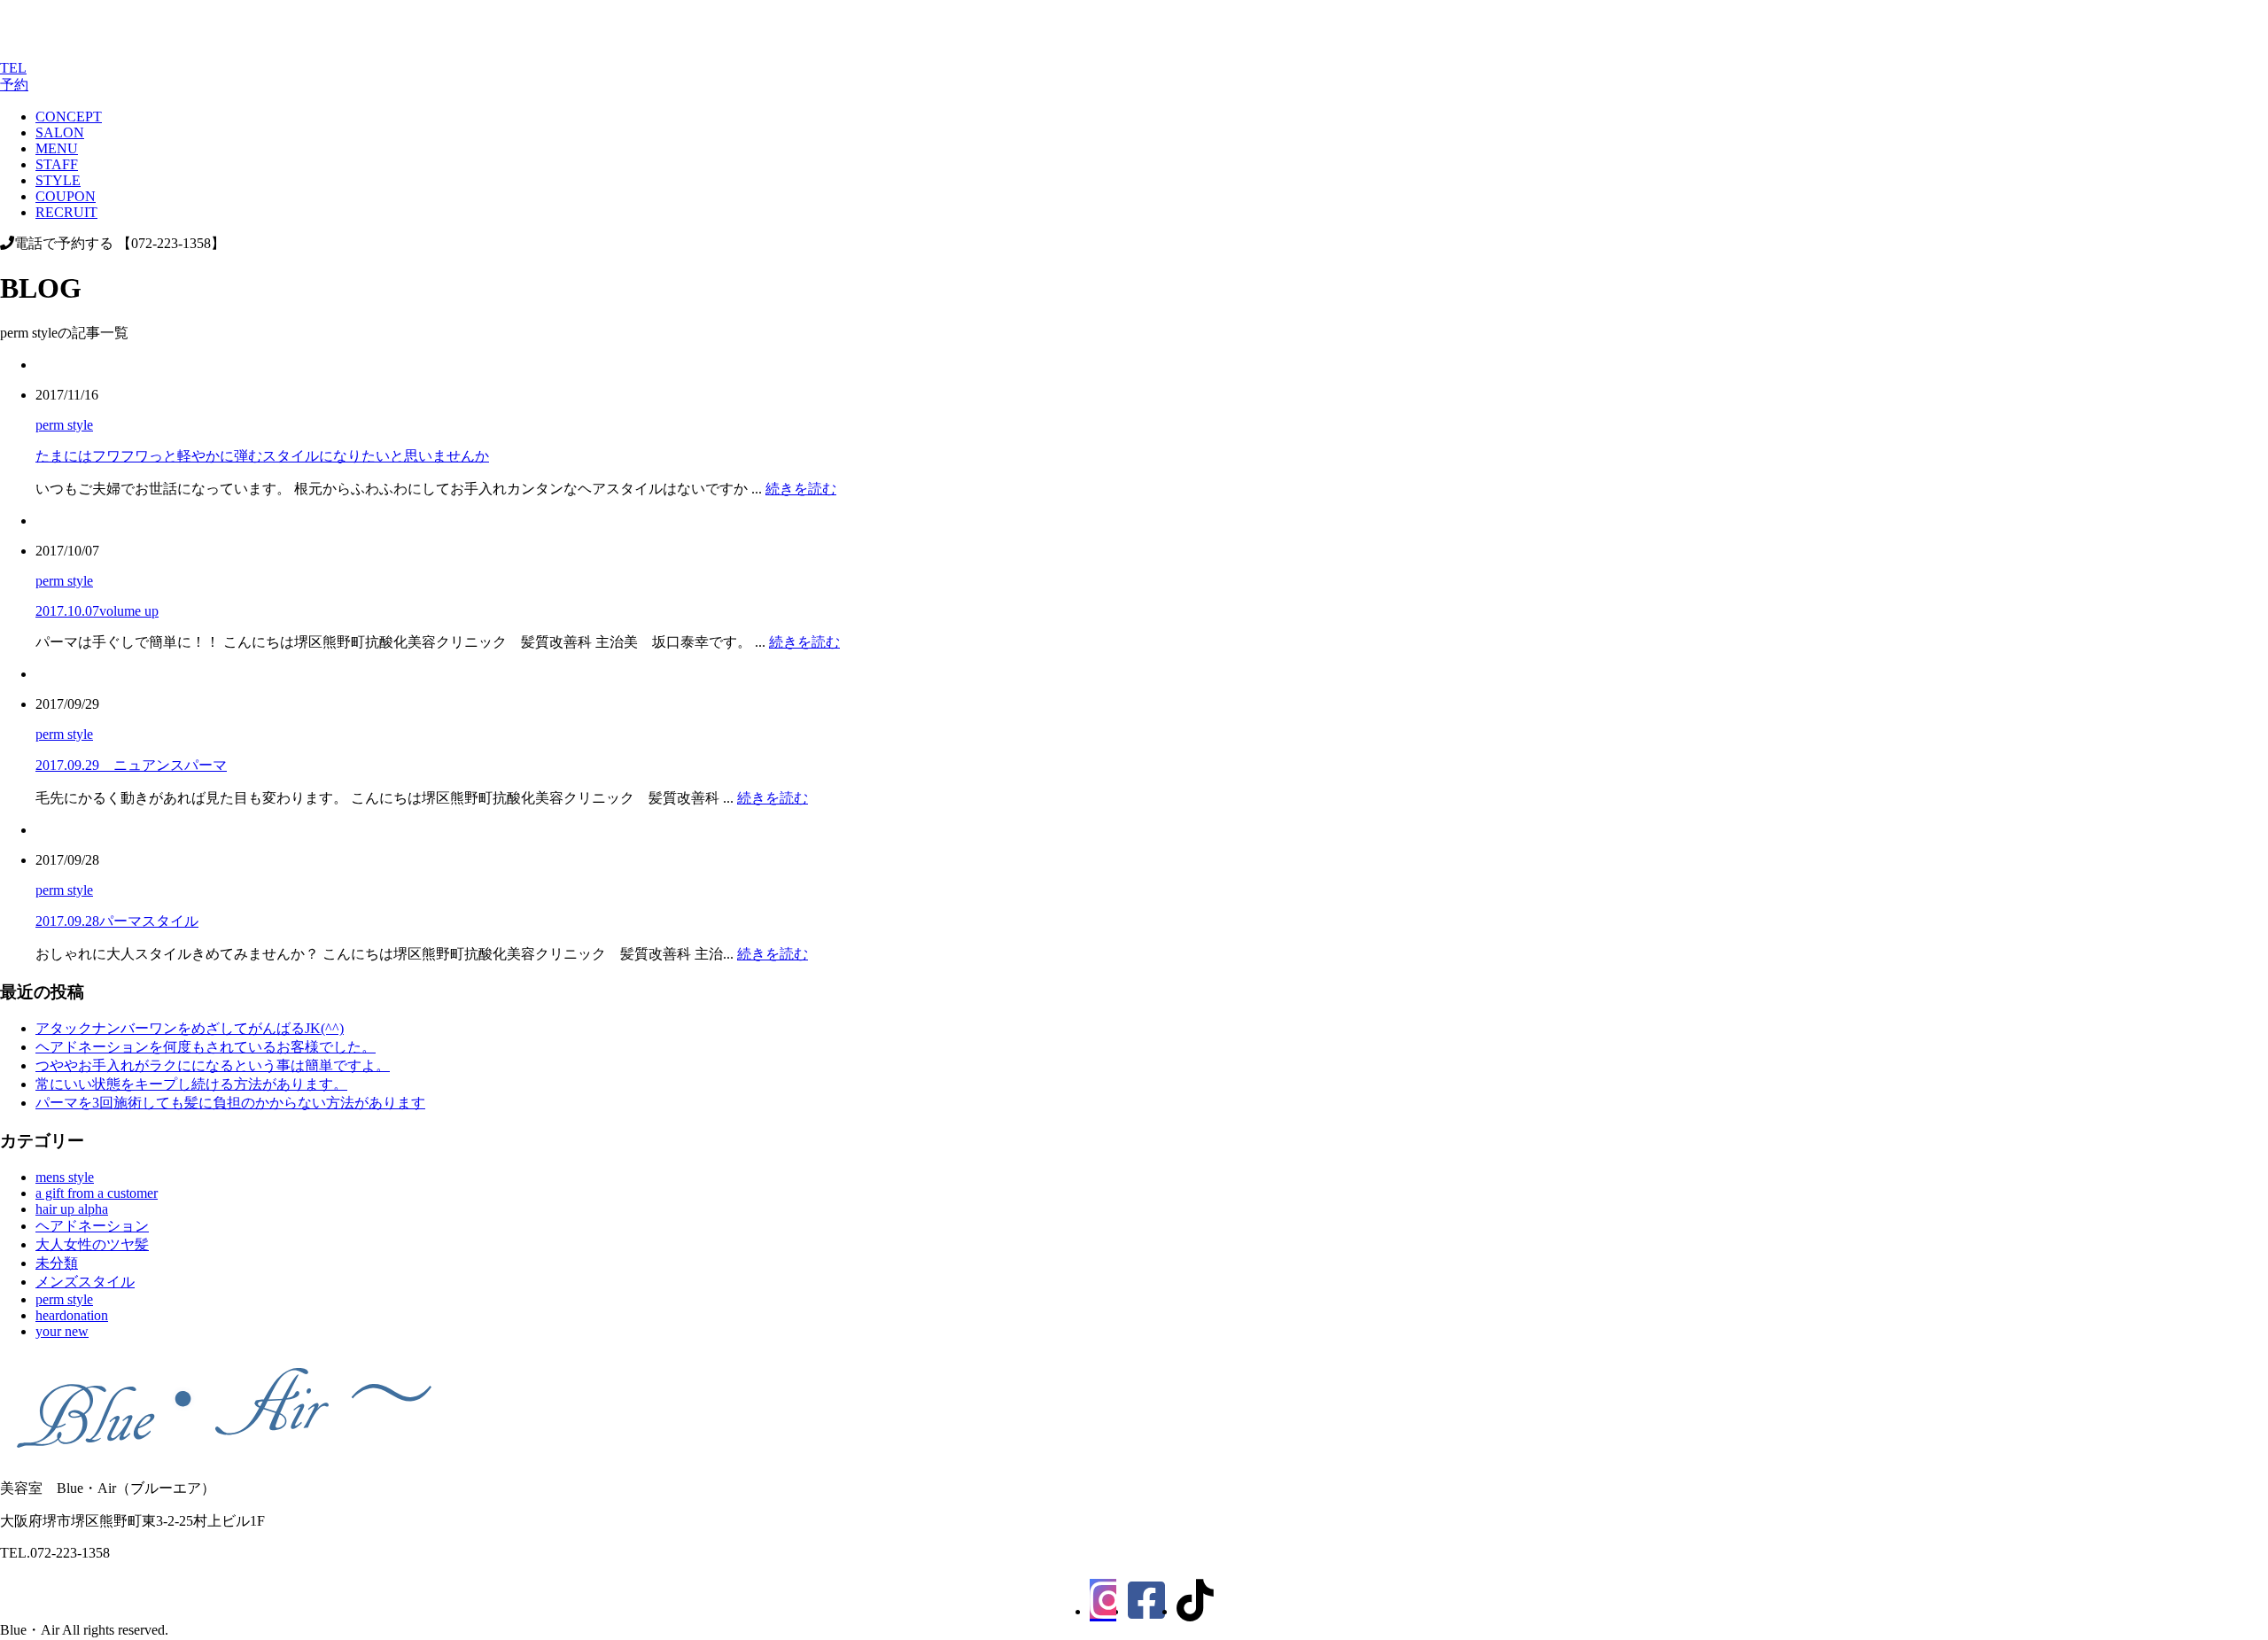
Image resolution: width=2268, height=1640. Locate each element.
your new (62, 1331)
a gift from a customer (97, 1193)
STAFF (57, 164)
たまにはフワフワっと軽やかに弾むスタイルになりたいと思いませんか (262, 456)
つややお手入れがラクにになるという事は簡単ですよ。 (213, 1065)
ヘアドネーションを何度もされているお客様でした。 (206, 1047)
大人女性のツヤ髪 (92, 1244)
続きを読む (801, 489)
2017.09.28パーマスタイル (117, 921)
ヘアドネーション (92, 1226)
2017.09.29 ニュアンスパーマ (131, 765)
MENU (57, 148)
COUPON (66, 196)
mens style (65, 1177)
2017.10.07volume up (97, 611)
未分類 (57, 1263)
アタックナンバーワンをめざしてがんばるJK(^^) (190, 1028)
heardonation (72, 1315)
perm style (64, 425)
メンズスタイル (85, 1282)
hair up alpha (72, 1209)
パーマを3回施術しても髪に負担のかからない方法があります (230, 1103)
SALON (60, 132)
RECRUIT (66, 212)
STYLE (58, 180)
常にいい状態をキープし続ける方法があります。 (191, 1084)
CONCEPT (69, 117)
